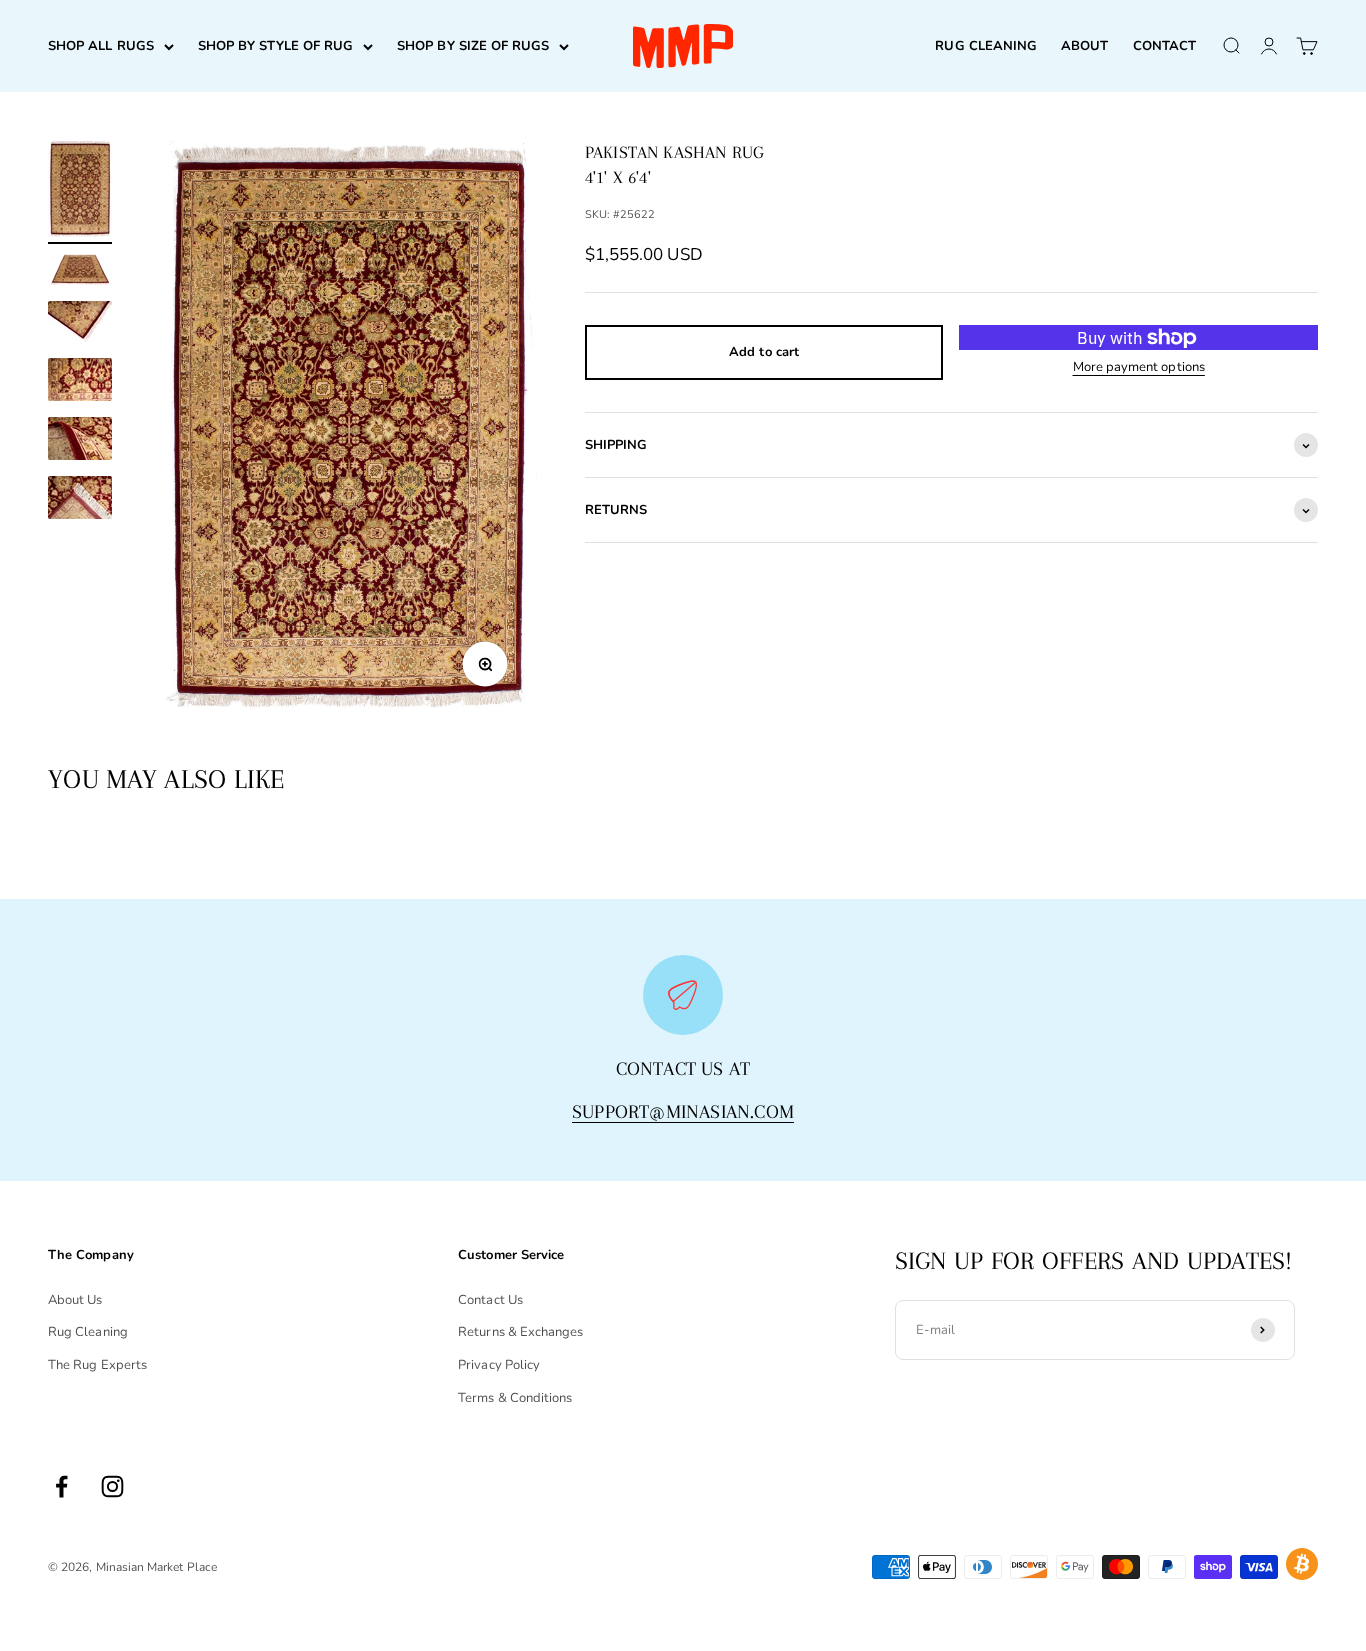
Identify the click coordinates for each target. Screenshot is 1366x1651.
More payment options (1139, 367)
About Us (75, 1300)
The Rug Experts (97, 1365)
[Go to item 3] (80, 324)
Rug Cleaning (88, 1332)
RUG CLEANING (986, 46)
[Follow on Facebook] (61, 1486)
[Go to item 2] (80, 272)
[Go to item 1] (80, 192)
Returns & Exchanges (520, 1332)
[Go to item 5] (80, 441)
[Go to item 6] (80, 500)
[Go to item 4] (80, 382)
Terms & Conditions (515, 1398)
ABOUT (1084, 46)
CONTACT (1164, 46)
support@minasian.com (683, 1112)
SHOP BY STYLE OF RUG (275, 46)
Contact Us (490, 1300)
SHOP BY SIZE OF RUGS (473, 46)
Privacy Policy (499, 1365)
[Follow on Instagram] (112, 1486)
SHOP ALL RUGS (101, 46)
